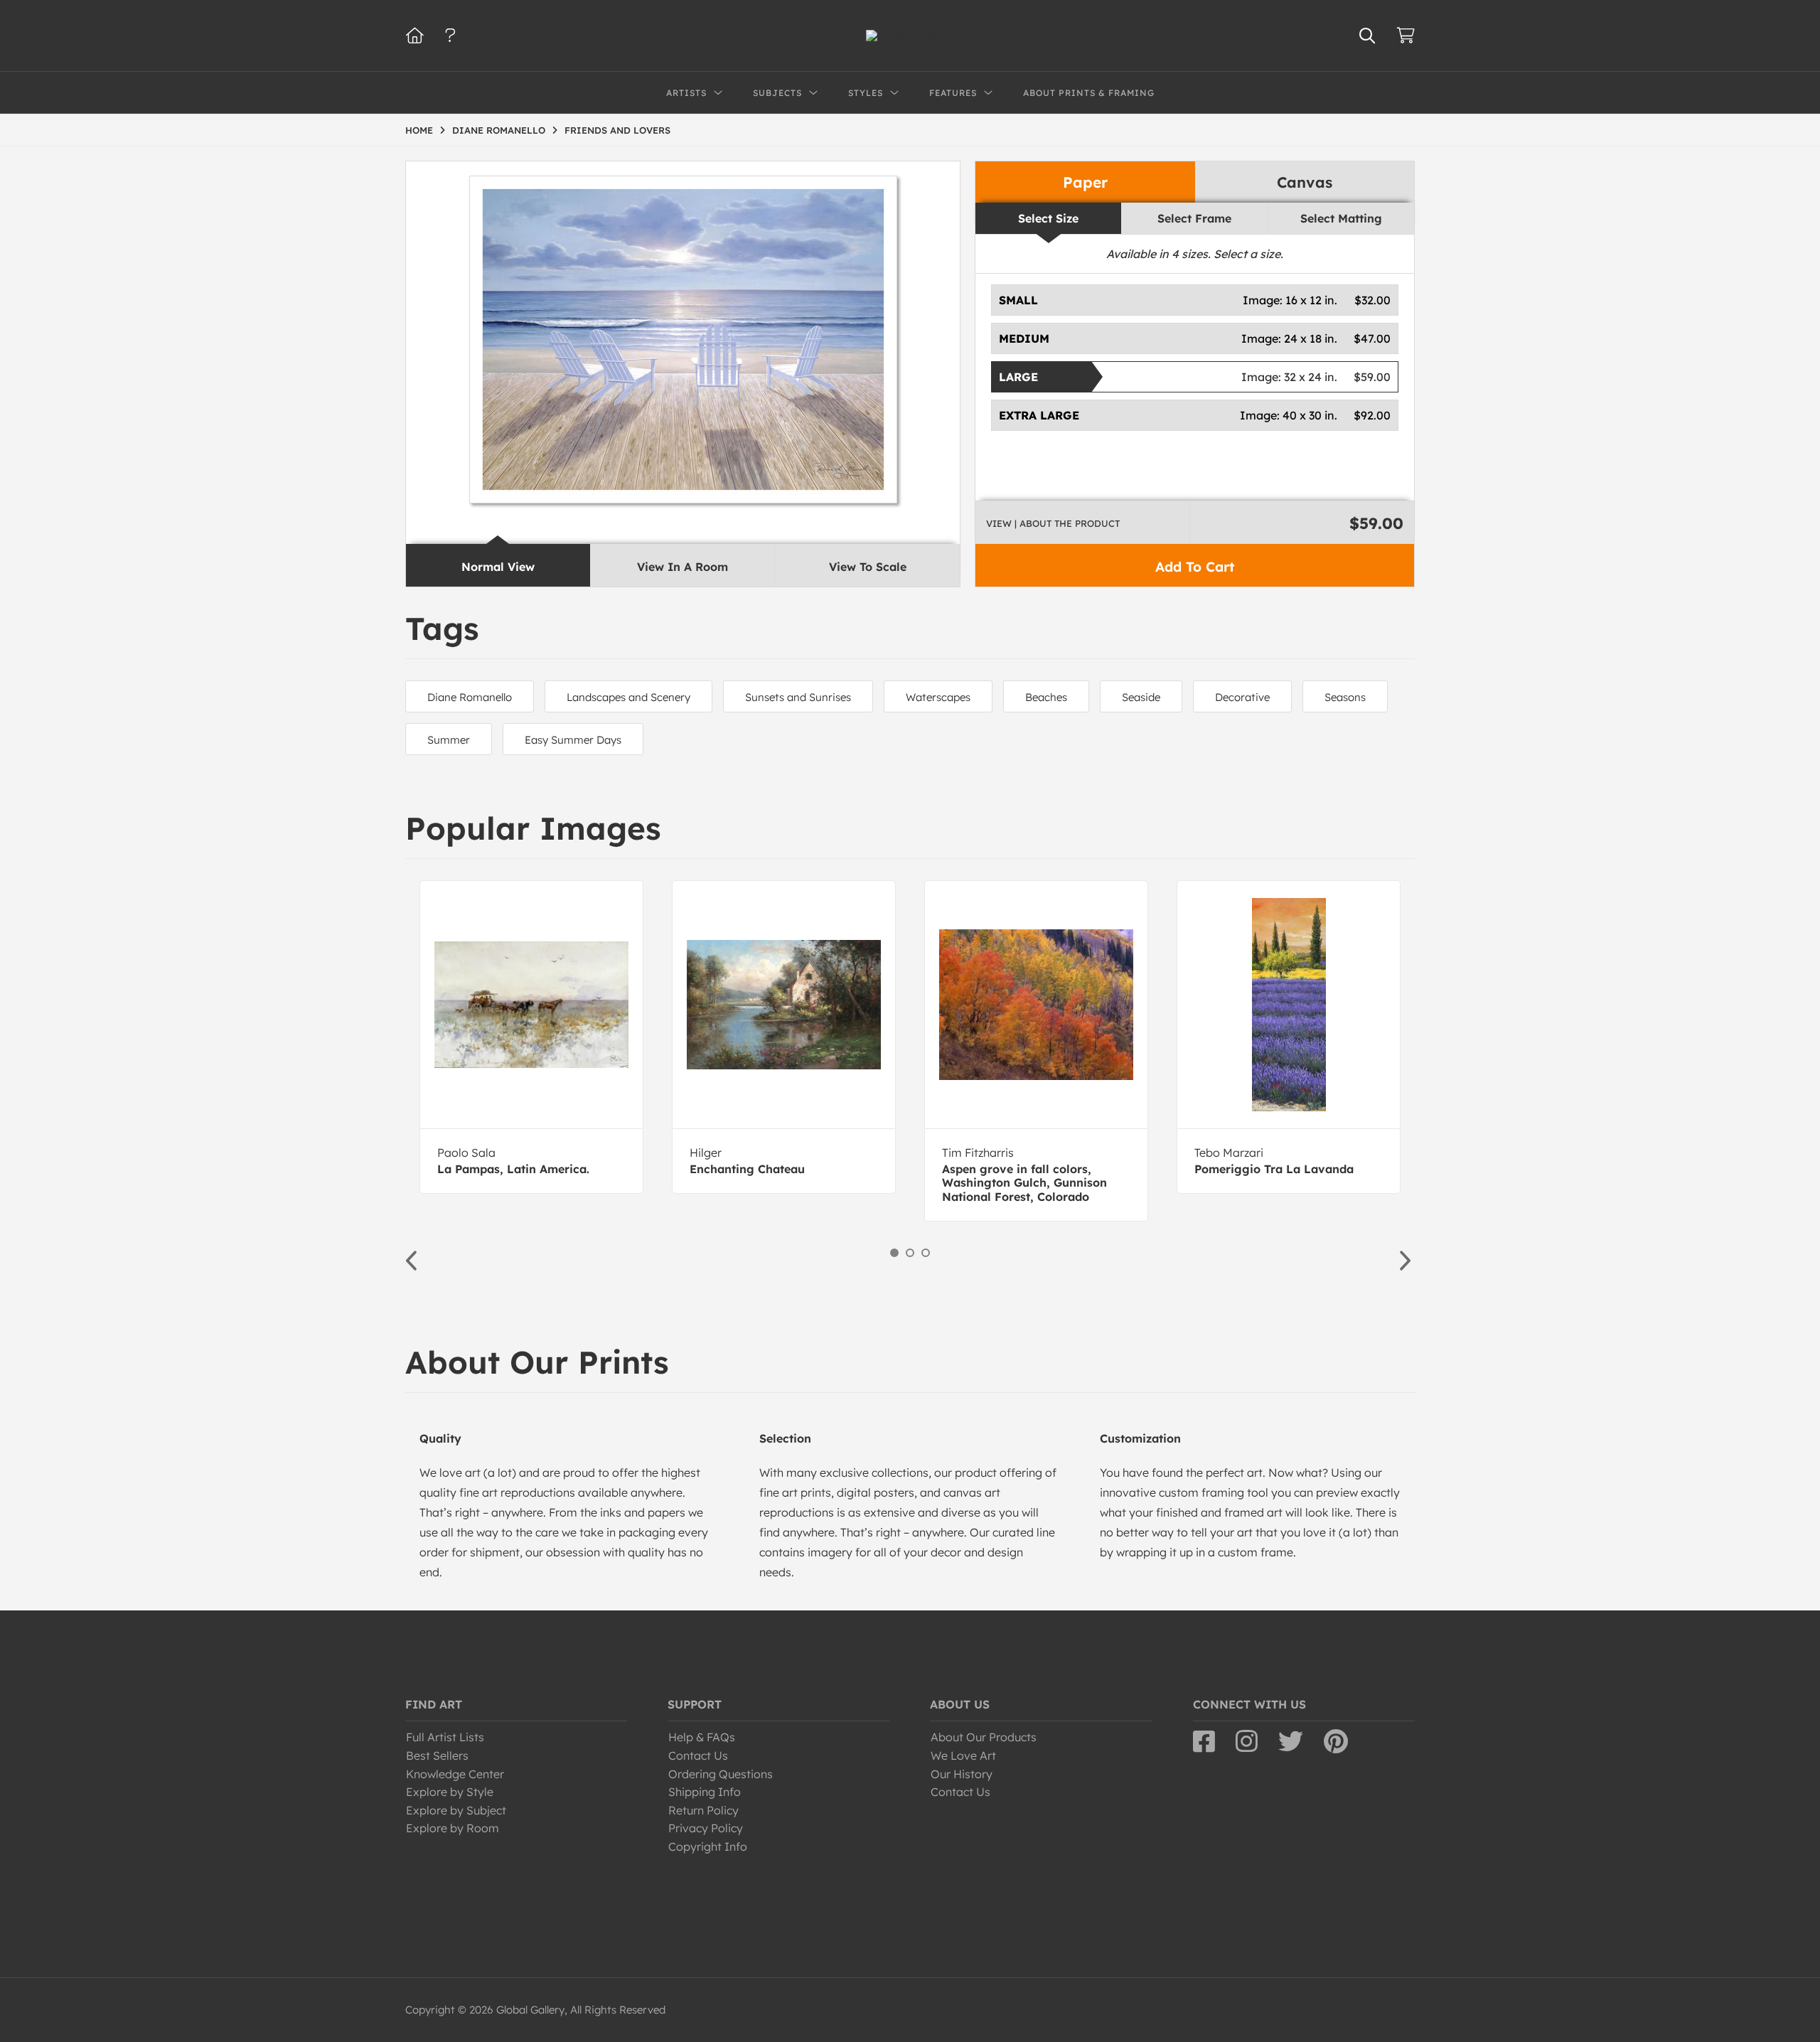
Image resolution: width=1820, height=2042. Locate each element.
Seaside (1141, 697)
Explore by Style (450, 1792)
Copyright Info (708, 1846)
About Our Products (984, 1737)
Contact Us (698, 1755)
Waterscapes (938, 697)
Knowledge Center (455, 1774)
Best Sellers (437, 1755)
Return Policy (703, 1810)
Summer (449, 740)
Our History (962, 1774)
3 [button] (926, 1253)
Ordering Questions (721, 1774)
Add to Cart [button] (1195, 567)
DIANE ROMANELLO (499, 130)
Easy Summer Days (573, 740)
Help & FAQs (702, 1737)
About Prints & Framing (1089, 93)
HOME (419, 130)
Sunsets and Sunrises (798, 697)
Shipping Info (705, 1792)
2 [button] (910, 1253)
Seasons (1345, 697)
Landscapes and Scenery (628, 697)
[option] (531, 1037)
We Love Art (963, 1755)
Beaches (1046, 697)
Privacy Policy (706, 1828)
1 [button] (894, 1253)
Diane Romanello (470, 697)
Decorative (1242, 697)
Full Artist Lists (445, 1737)
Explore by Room (453, 1828)
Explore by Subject (456, 1810)
